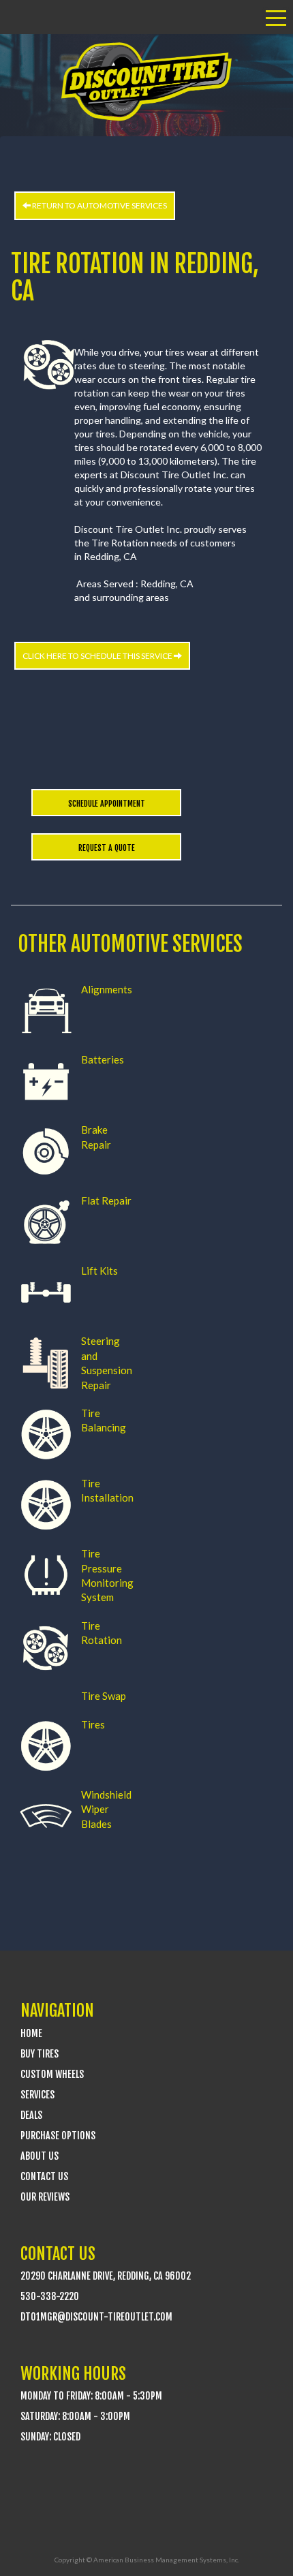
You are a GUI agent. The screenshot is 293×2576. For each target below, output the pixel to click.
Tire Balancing (104, 1420)
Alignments (107, 989)
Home (31, 2033)
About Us (40, 2156)
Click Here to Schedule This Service (98, 656)
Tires (93, 1724)
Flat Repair (106, 1200)
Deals (31, 2115)
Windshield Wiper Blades (106, 1809)
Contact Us (44, 2176)
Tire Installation (107, 1490)
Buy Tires (40, 2054)
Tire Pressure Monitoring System (107, 1575)
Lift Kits (99, 1271)
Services (37, 2095)
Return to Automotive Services (99, 205)
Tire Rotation (102, 1633)
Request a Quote (107, 848)
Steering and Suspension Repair (107, 1363)
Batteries (103, 1059)
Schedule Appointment (107, 804)
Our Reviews (45, 2197)
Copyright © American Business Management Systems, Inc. (147, 2560)
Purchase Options (58, 2136)
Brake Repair (96, 1137)
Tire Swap (104, 1696)
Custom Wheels (52, 2074)
